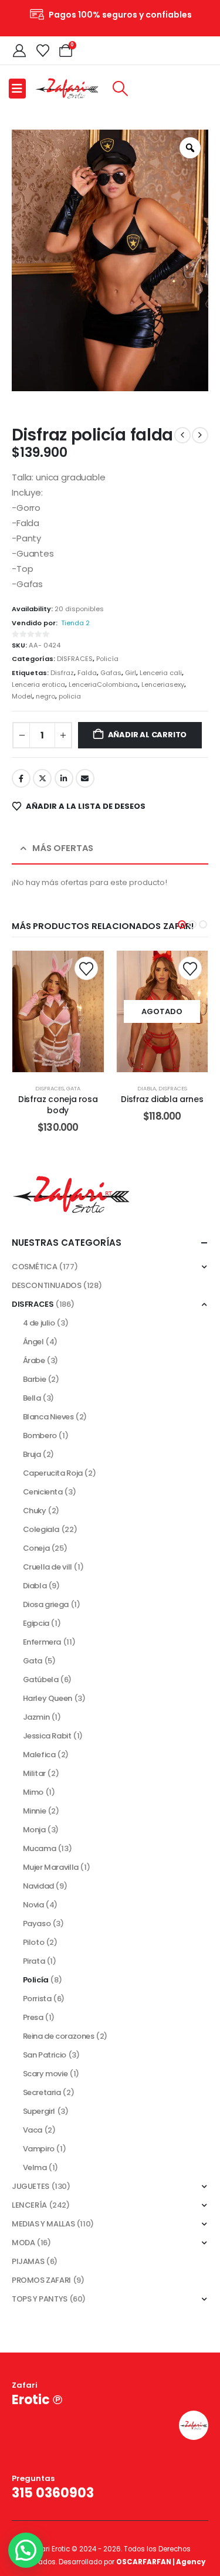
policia (70, 696)
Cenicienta (43, 1492)
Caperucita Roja (53, 1473)
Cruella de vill (48, 1567)
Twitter (42, 778)
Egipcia (36, 1623)
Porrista (37, 1999)
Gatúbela (41, 1680)
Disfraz (62, 673)
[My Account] (19, 50)
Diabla (147, 1088)
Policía (107, 659)
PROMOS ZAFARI (41, 2280)
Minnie (35, 1811)
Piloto (34, 1942)
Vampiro (39, 2149)
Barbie (35, 1379)
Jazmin (36, 1717)
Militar (34, 1773)
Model (22, 696)
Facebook (21, 778)
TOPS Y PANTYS (40, 2299)
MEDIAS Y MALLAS (43, 2224)
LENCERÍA (29, 2205)
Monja (34, 1830)
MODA (23, 2243)
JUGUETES (31, 2186)
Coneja (36, 1548)
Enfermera (42, 1642)
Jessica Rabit (47, 1736)
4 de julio (39, 1323)
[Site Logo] (67, 88)
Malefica (39, 1755)
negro (45, 696)
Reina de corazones (59, 2036)
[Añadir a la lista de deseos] (86, 968)
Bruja (32, 1454)
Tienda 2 (75, 623)
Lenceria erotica (38, 684)
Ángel (33, 1342)
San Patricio (45, 2055)
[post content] (58, 1011)
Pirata (34, 1961)
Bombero (40, 1436)
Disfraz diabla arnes (162, 1099)
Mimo (33, 1792)
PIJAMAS (28, 2261)
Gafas (111, 673)
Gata (73, 1088)
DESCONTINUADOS (47, 1285)
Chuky (35, 1511)
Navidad (38, 1886)
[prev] (182, 435)
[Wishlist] (42, 50)
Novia (33, 1905)
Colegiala (41, 1529)
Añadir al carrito (148, 735)
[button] (120, 89)
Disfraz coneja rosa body (58, 1105)
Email (85, 778)
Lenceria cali (161, 673)
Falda (87, 673)
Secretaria (42, 2092)
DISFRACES (75, 659)
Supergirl (39, 2111)
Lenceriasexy (163, 684)
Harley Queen (48, 1698)
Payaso (37, 1923)
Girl (131, 673)
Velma (35, 2167)
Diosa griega (46, 1604)
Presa (33, 2017)
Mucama (40, 1848)
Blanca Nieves (48, 1417)
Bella (32, 1398)
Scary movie (45, 2074)
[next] (200, 435)
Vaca (33, 2130)
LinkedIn (64, 778)
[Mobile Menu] (17, 89)
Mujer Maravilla (51, 1867)
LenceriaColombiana (103, 684)
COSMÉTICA (35, 1267)
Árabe (34, 1360)
